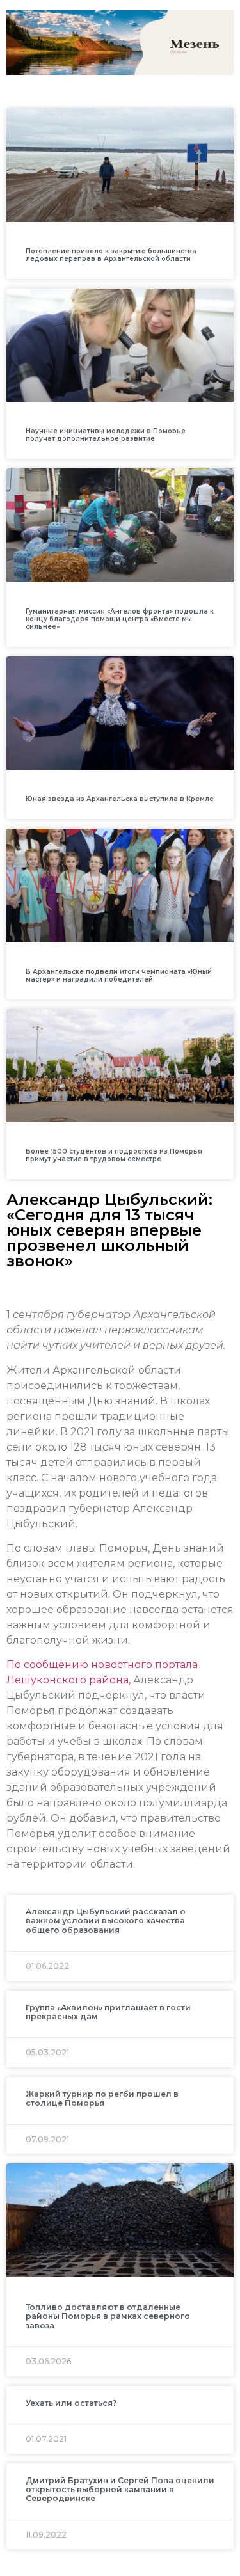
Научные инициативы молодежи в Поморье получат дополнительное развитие (106, 435)
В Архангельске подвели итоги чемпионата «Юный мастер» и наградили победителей (119, 975)
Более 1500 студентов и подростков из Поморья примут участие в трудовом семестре (114, 1155)
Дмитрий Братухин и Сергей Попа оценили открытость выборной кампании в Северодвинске (120, 2490)
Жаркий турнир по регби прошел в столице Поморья (102, 2098)
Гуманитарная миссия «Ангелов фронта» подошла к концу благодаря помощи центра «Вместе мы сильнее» (120, 619)
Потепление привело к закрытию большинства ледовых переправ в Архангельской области (111, 255)
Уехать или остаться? (71, 2403)
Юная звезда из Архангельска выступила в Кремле (120, 799)
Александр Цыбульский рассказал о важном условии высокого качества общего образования (106, 1921)
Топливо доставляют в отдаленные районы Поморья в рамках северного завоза (108, 2316)
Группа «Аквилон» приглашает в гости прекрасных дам (108, 2012)
